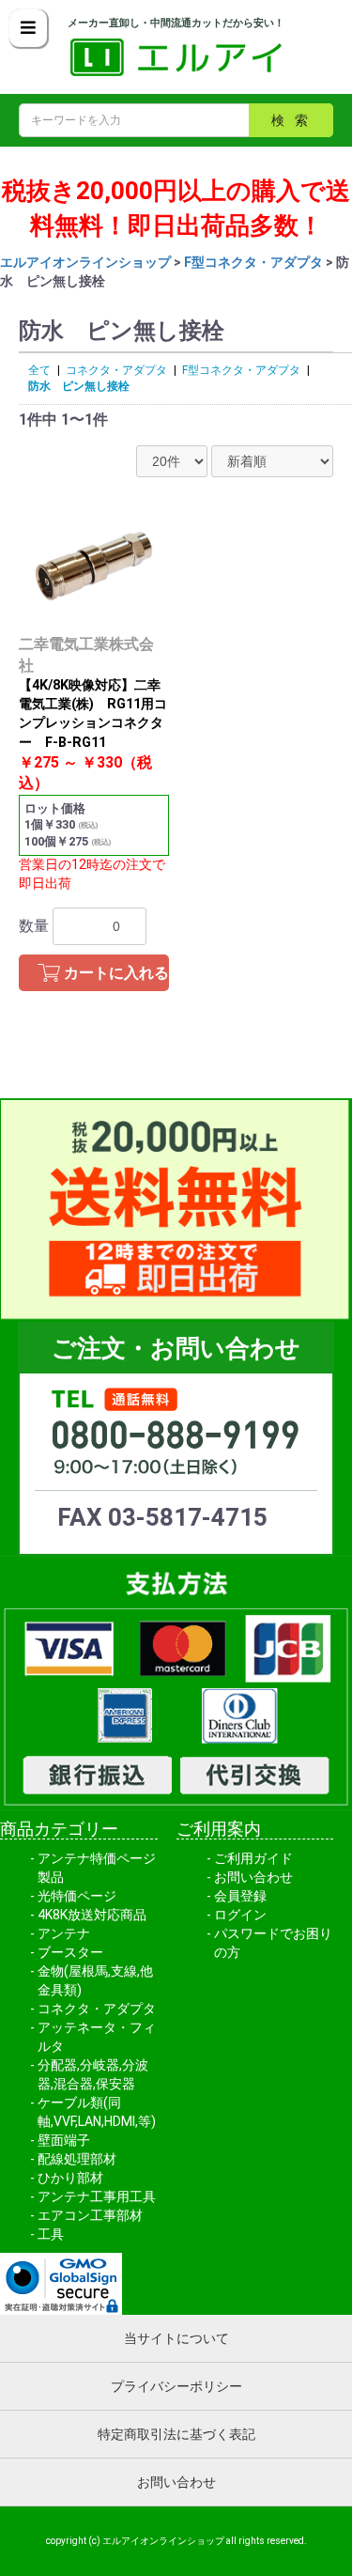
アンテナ (64, 1933)
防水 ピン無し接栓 (79, 386)
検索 (295, 120)
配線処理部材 (77, 2159)
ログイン (240, 1915)
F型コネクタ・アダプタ (253, 262)
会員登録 (240, 1896)
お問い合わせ (253, 1877)
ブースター (70, 1952)
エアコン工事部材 (90, 2215)
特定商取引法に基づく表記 (176, 2434)
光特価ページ (77, 1896)
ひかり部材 (70, 2178)
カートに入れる (116, 973)
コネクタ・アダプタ (116, 370)
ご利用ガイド (253, 1858)
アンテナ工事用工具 (97, 2196)
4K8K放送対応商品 (92, 1915)
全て (39, 370)
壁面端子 (64, 2140)
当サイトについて (176, 2338)
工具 (51, 2234)
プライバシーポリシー (176, 2386)
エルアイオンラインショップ (85, 262)
